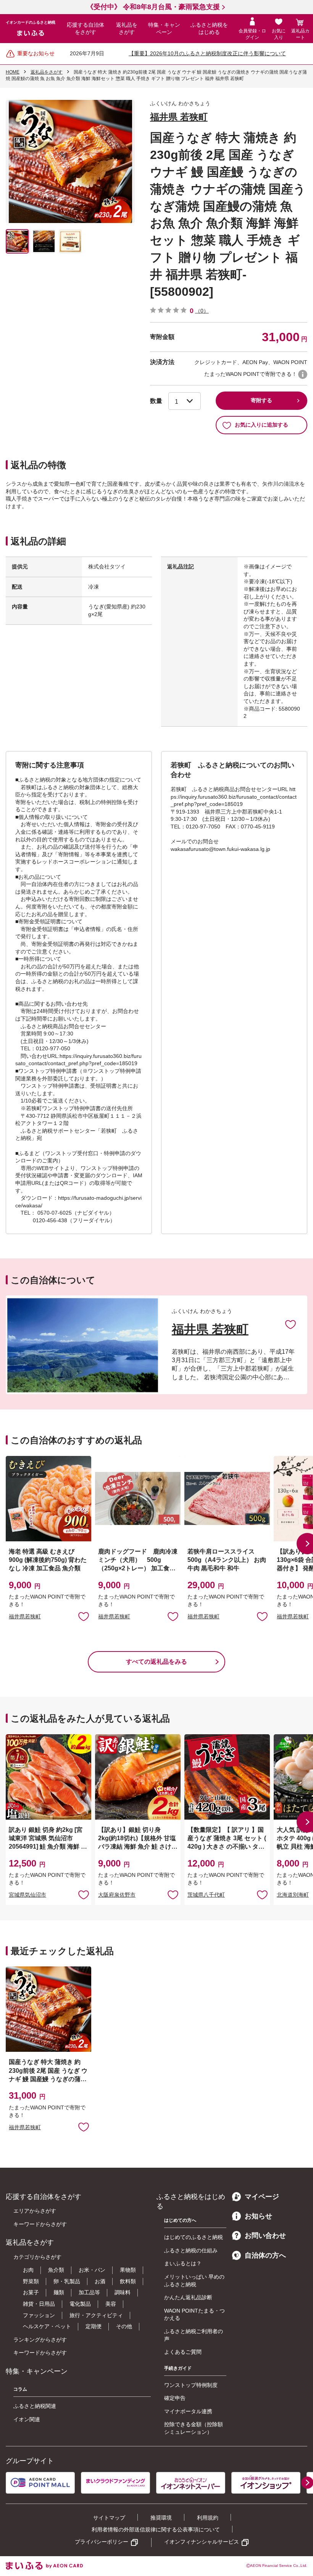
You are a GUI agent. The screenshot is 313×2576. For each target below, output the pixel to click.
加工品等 (89, 2292)
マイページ (262, 2197)
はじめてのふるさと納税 (194, 2237)
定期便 (94, 2326)
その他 (124, 2326)
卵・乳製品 (67, 2281)
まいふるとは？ (183, 2263)
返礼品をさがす (127, 29)
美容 (111, 2304)
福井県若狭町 (25, 1616)
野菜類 (31, 2281)
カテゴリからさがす (37, 2257)
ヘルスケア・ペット (47, 2326)
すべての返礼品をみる (156, 1662)
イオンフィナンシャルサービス (202, 2542)
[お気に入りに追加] (290, 1324)
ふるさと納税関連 (35, 2406)
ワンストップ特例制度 (191, 2385)
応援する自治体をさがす (86, 29)
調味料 (123, 2292)
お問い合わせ (265, 2236)
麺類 (59, 2292)
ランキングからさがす (40, 2340)
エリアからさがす (35, 2211)
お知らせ (258, 2216)
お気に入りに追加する (261, 425)
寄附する (261, 400)
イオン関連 (27, 2419)
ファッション (39, 2315)
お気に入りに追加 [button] (84, 1616)
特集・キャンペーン (164, 29)
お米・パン (92, 2270)
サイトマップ (109, 2518)
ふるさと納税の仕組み (191, 2250)
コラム (20, 2389)
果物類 (128, 2270)
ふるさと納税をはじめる (209, 29)
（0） (202, 311)
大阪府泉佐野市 (117, 1895)
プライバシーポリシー (102, 2542)
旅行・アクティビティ (96, 2315)
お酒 (100, 2281)
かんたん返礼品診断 (188, 2297)
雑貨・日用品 (39, 2304)
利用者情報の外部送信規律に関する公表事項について (156, 2529)
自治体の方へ (265, 2255)
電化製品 (80, 2304)
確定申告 (175, 2398)
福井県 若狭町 (179, 117)
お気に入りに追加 (290, 1324)
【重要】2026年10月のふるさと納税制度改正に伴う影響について (207, 53)
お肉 (28, 2270)
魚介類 (56, 2270)
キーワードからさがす (40, 2224)
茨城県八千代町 (206, 1895)
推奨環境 (161, 2518)
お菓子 (31, 2292)
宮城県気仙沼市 (27, 1895)
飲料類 (128, 2281)
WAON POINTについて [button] (303, 374)
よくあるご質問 (183, 2352)
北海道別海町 (293, 1895)
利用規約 (208, 2518)
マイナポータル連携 (188, 2411)
